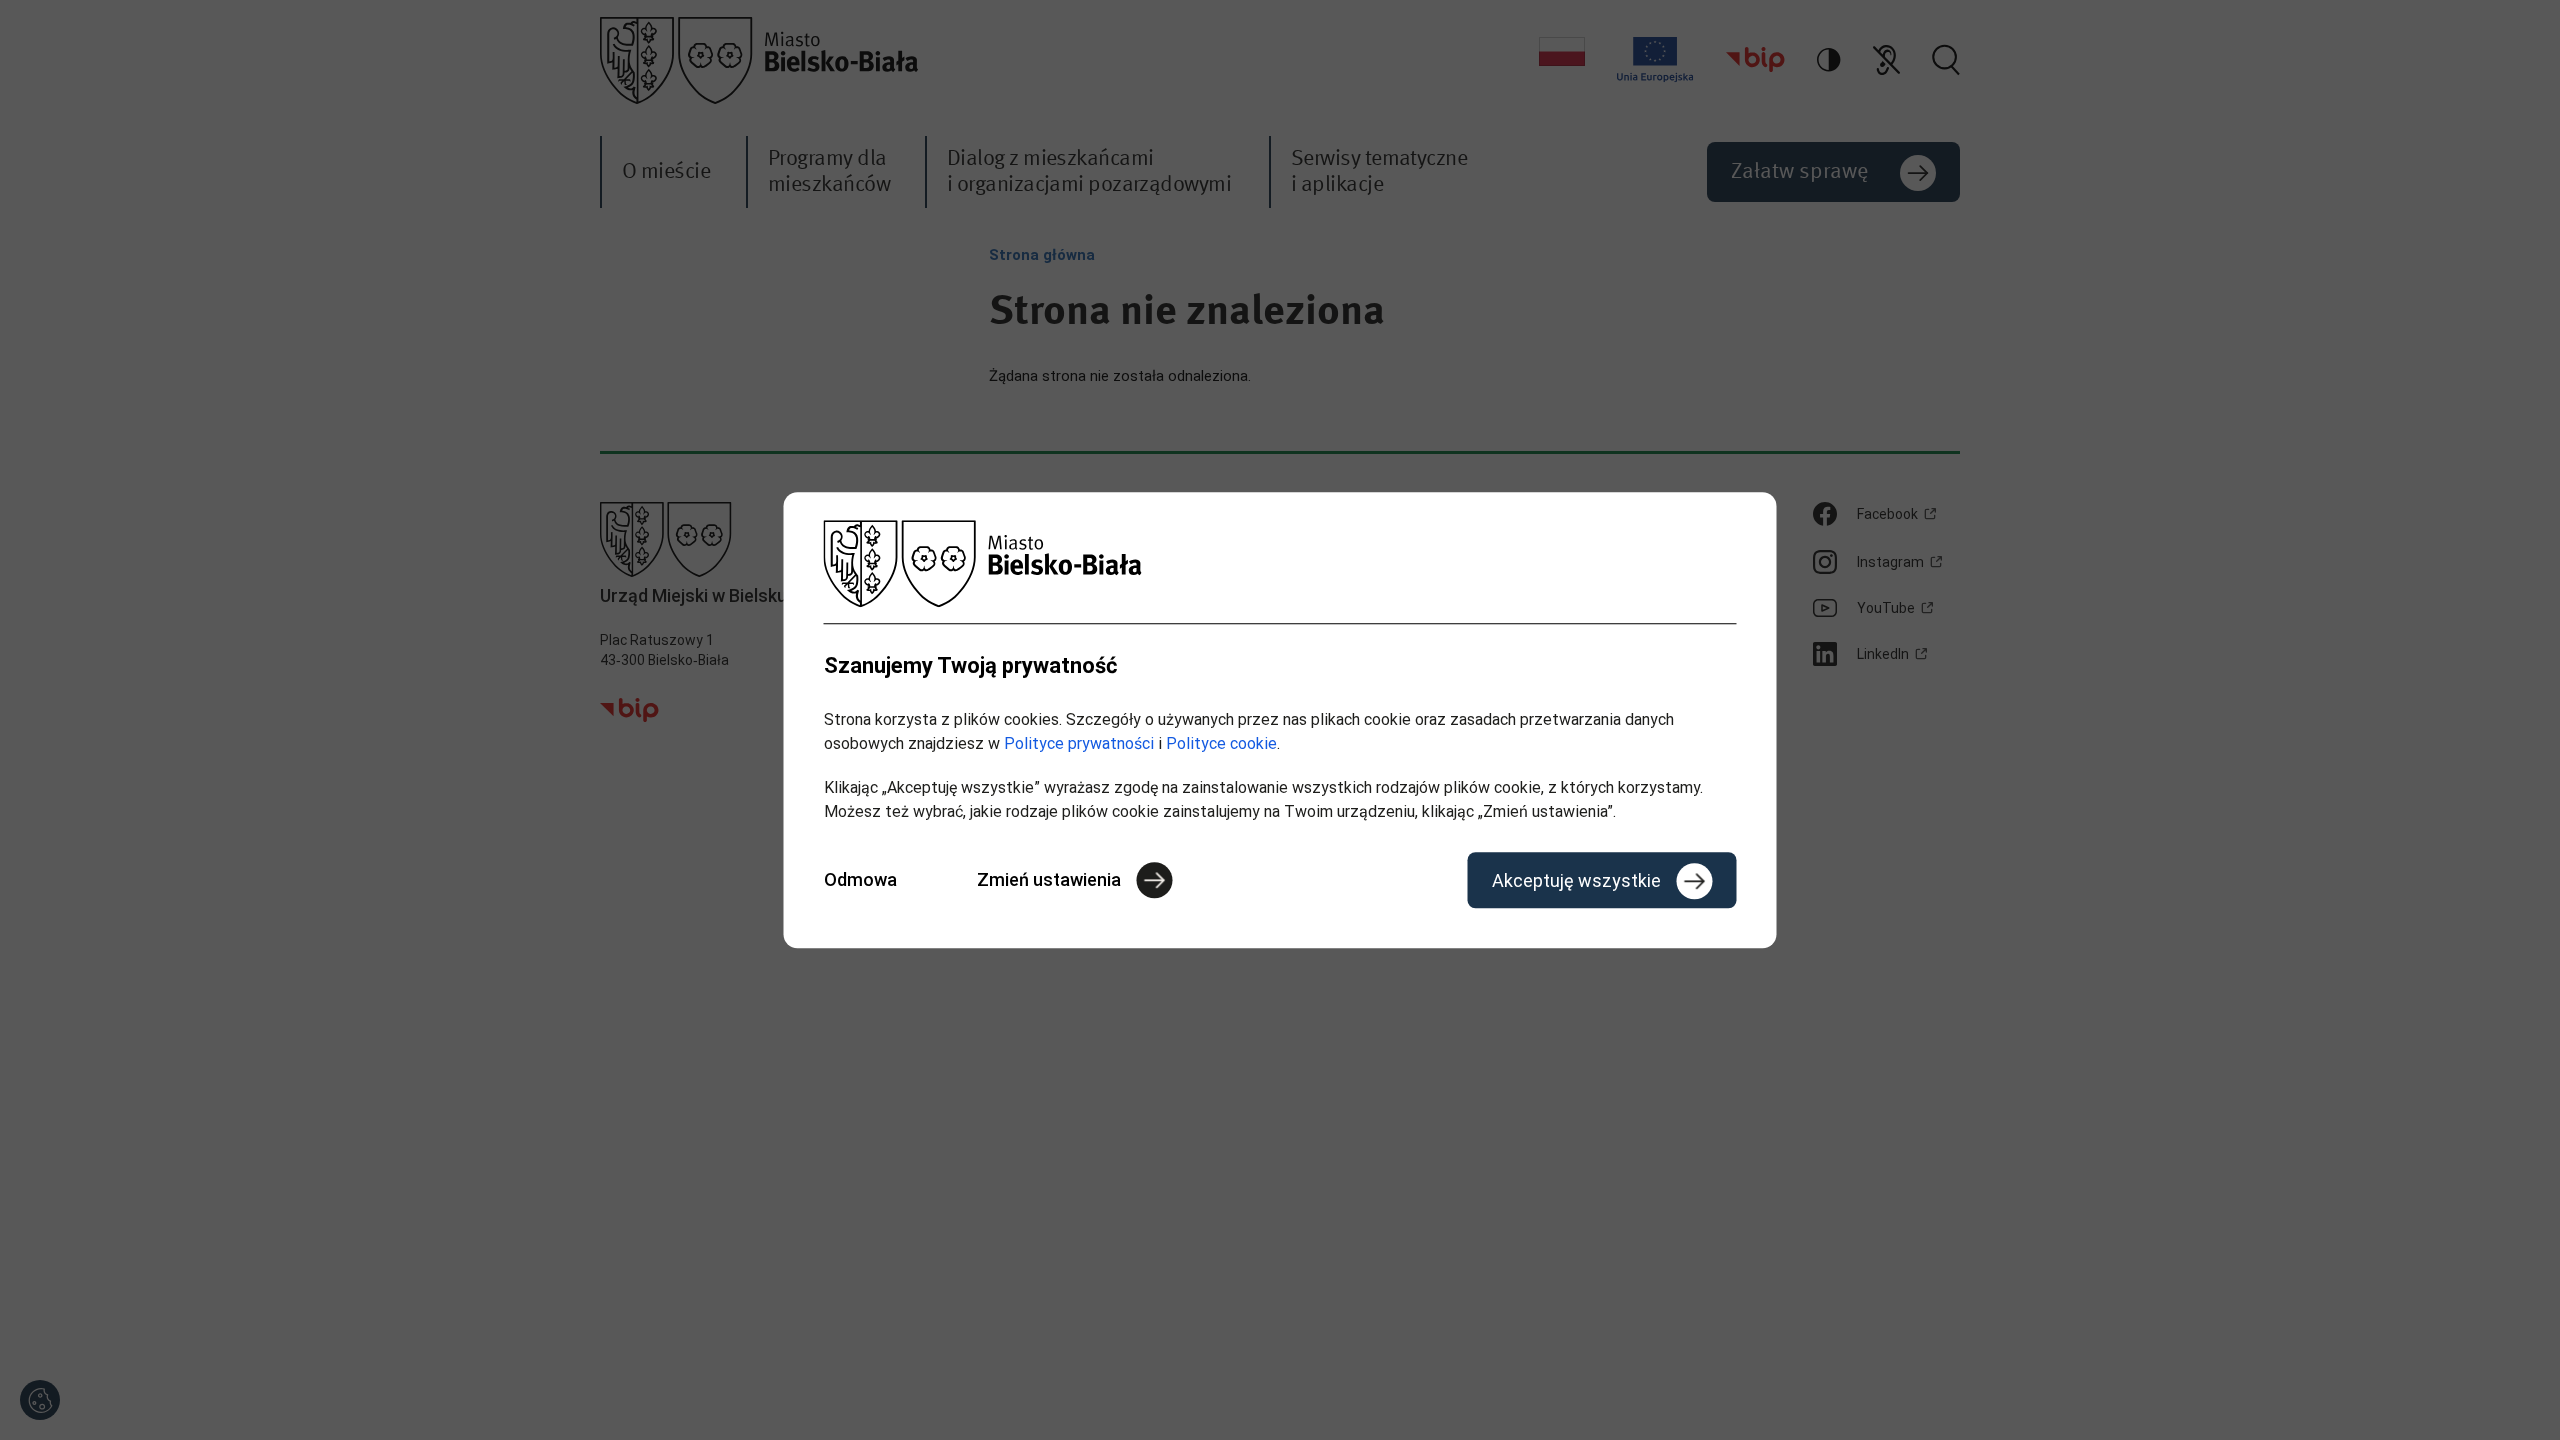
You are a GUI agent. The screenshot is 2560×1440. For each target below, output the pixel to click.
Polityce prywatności (1079, 743)
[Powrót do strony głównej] (1280, 563)
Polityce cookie (1221, 743)
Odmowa (860, 879)
